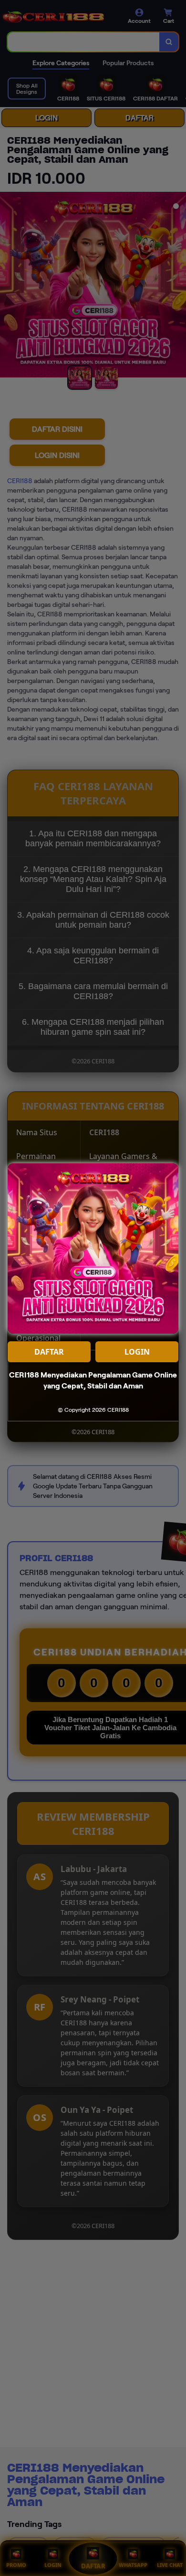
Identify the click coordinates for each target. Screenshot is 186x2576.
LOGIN (137, 1352)
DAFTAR (49, 1352)
